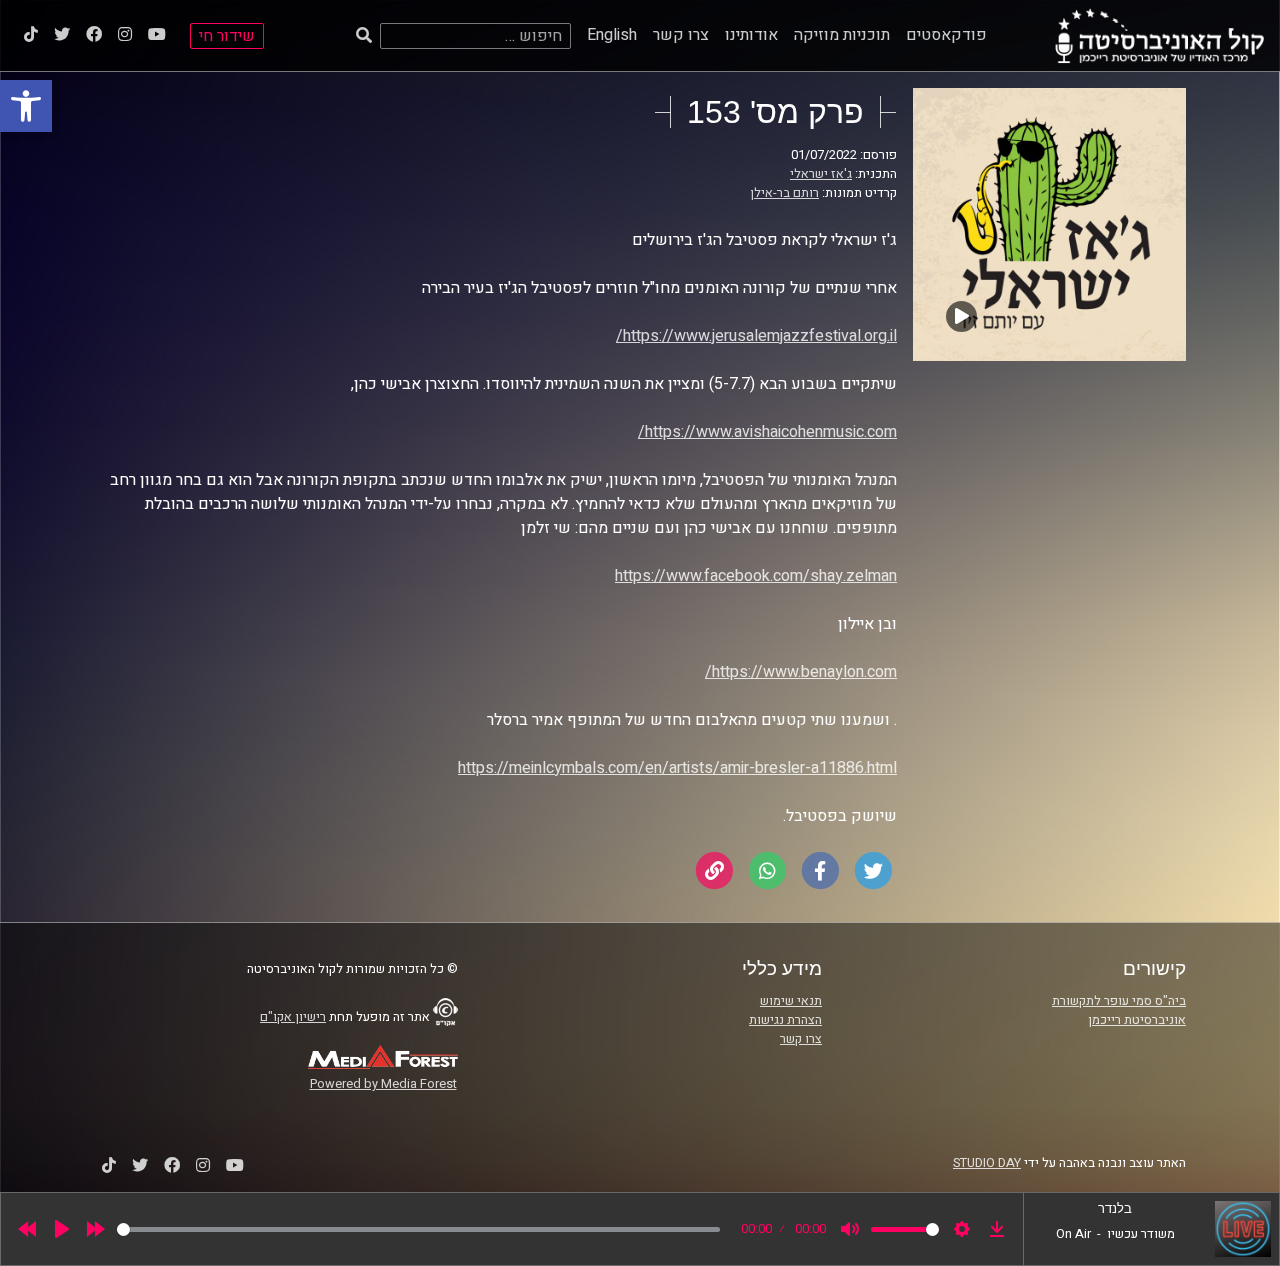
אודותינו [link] (751, 35)
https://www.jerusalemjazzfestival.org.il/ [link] (756, 336)
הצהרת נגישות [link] (785, 1020)
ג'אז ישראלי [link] (821, 174)
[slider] (418, 1229)
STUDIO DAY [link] (987, 1163)
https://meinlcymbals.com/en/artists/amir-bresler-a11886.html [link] (677, 768)
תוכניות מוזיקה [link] (842, 35)
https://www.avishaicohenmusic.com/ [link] (767, 432)
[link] (26, 106)
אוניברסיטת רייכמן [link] (1137, 1020)
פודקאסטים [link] (946, 35)
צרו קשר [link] (681, 35)
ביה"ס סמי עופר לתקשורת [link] (1119, 1001)
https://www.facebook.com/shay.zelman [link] (756, 576)
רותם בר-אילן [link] (784, 193)
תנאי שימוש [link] (791, 1001)
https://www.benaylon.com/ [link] (801, 672)
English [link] (612, 35)
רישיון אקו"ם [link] (293, 1017)
